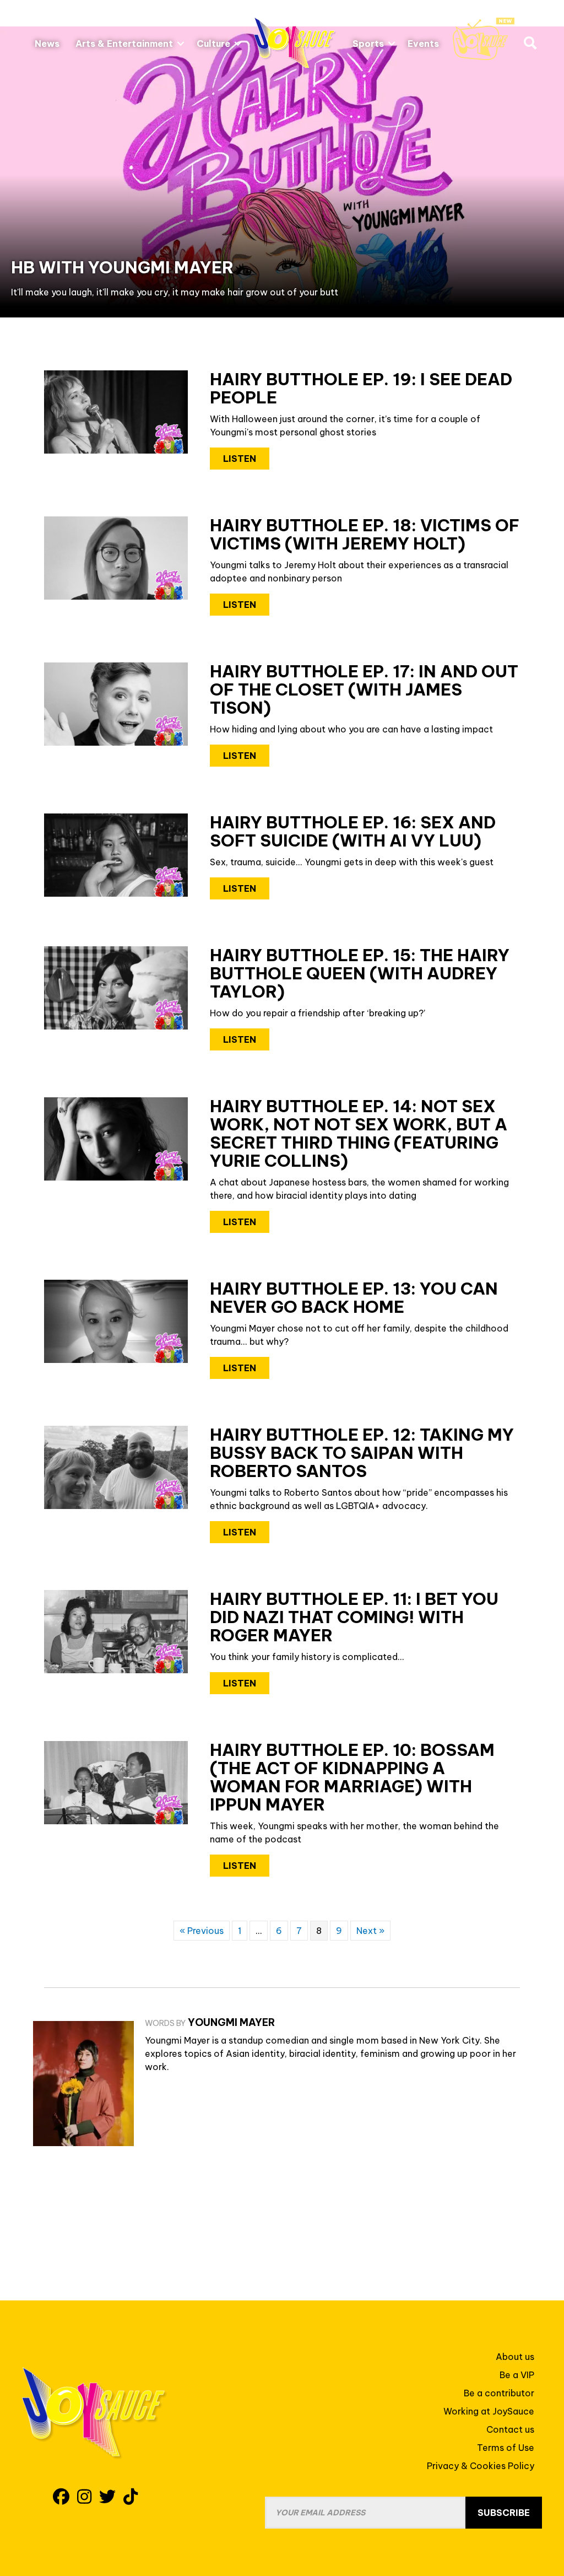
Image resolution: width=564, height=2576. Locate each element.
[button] (181, 44)
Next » (370, 1931)
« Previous (202, 1931)
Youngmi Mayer (231, 2022)
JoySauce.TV (484, 39)
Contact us (510, 2429)
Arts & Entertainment (124, 44)
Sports (368, 44)
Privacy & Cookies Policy (481, 2466)
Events (423, 44)
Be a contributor (499, 2393)
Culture (213, 44)
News (47, 44)
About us (515, 2357)
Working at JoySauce (489, 2411)
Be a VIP (517, 2375)
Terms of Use (506, 2448)
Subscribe (504, 2513)
